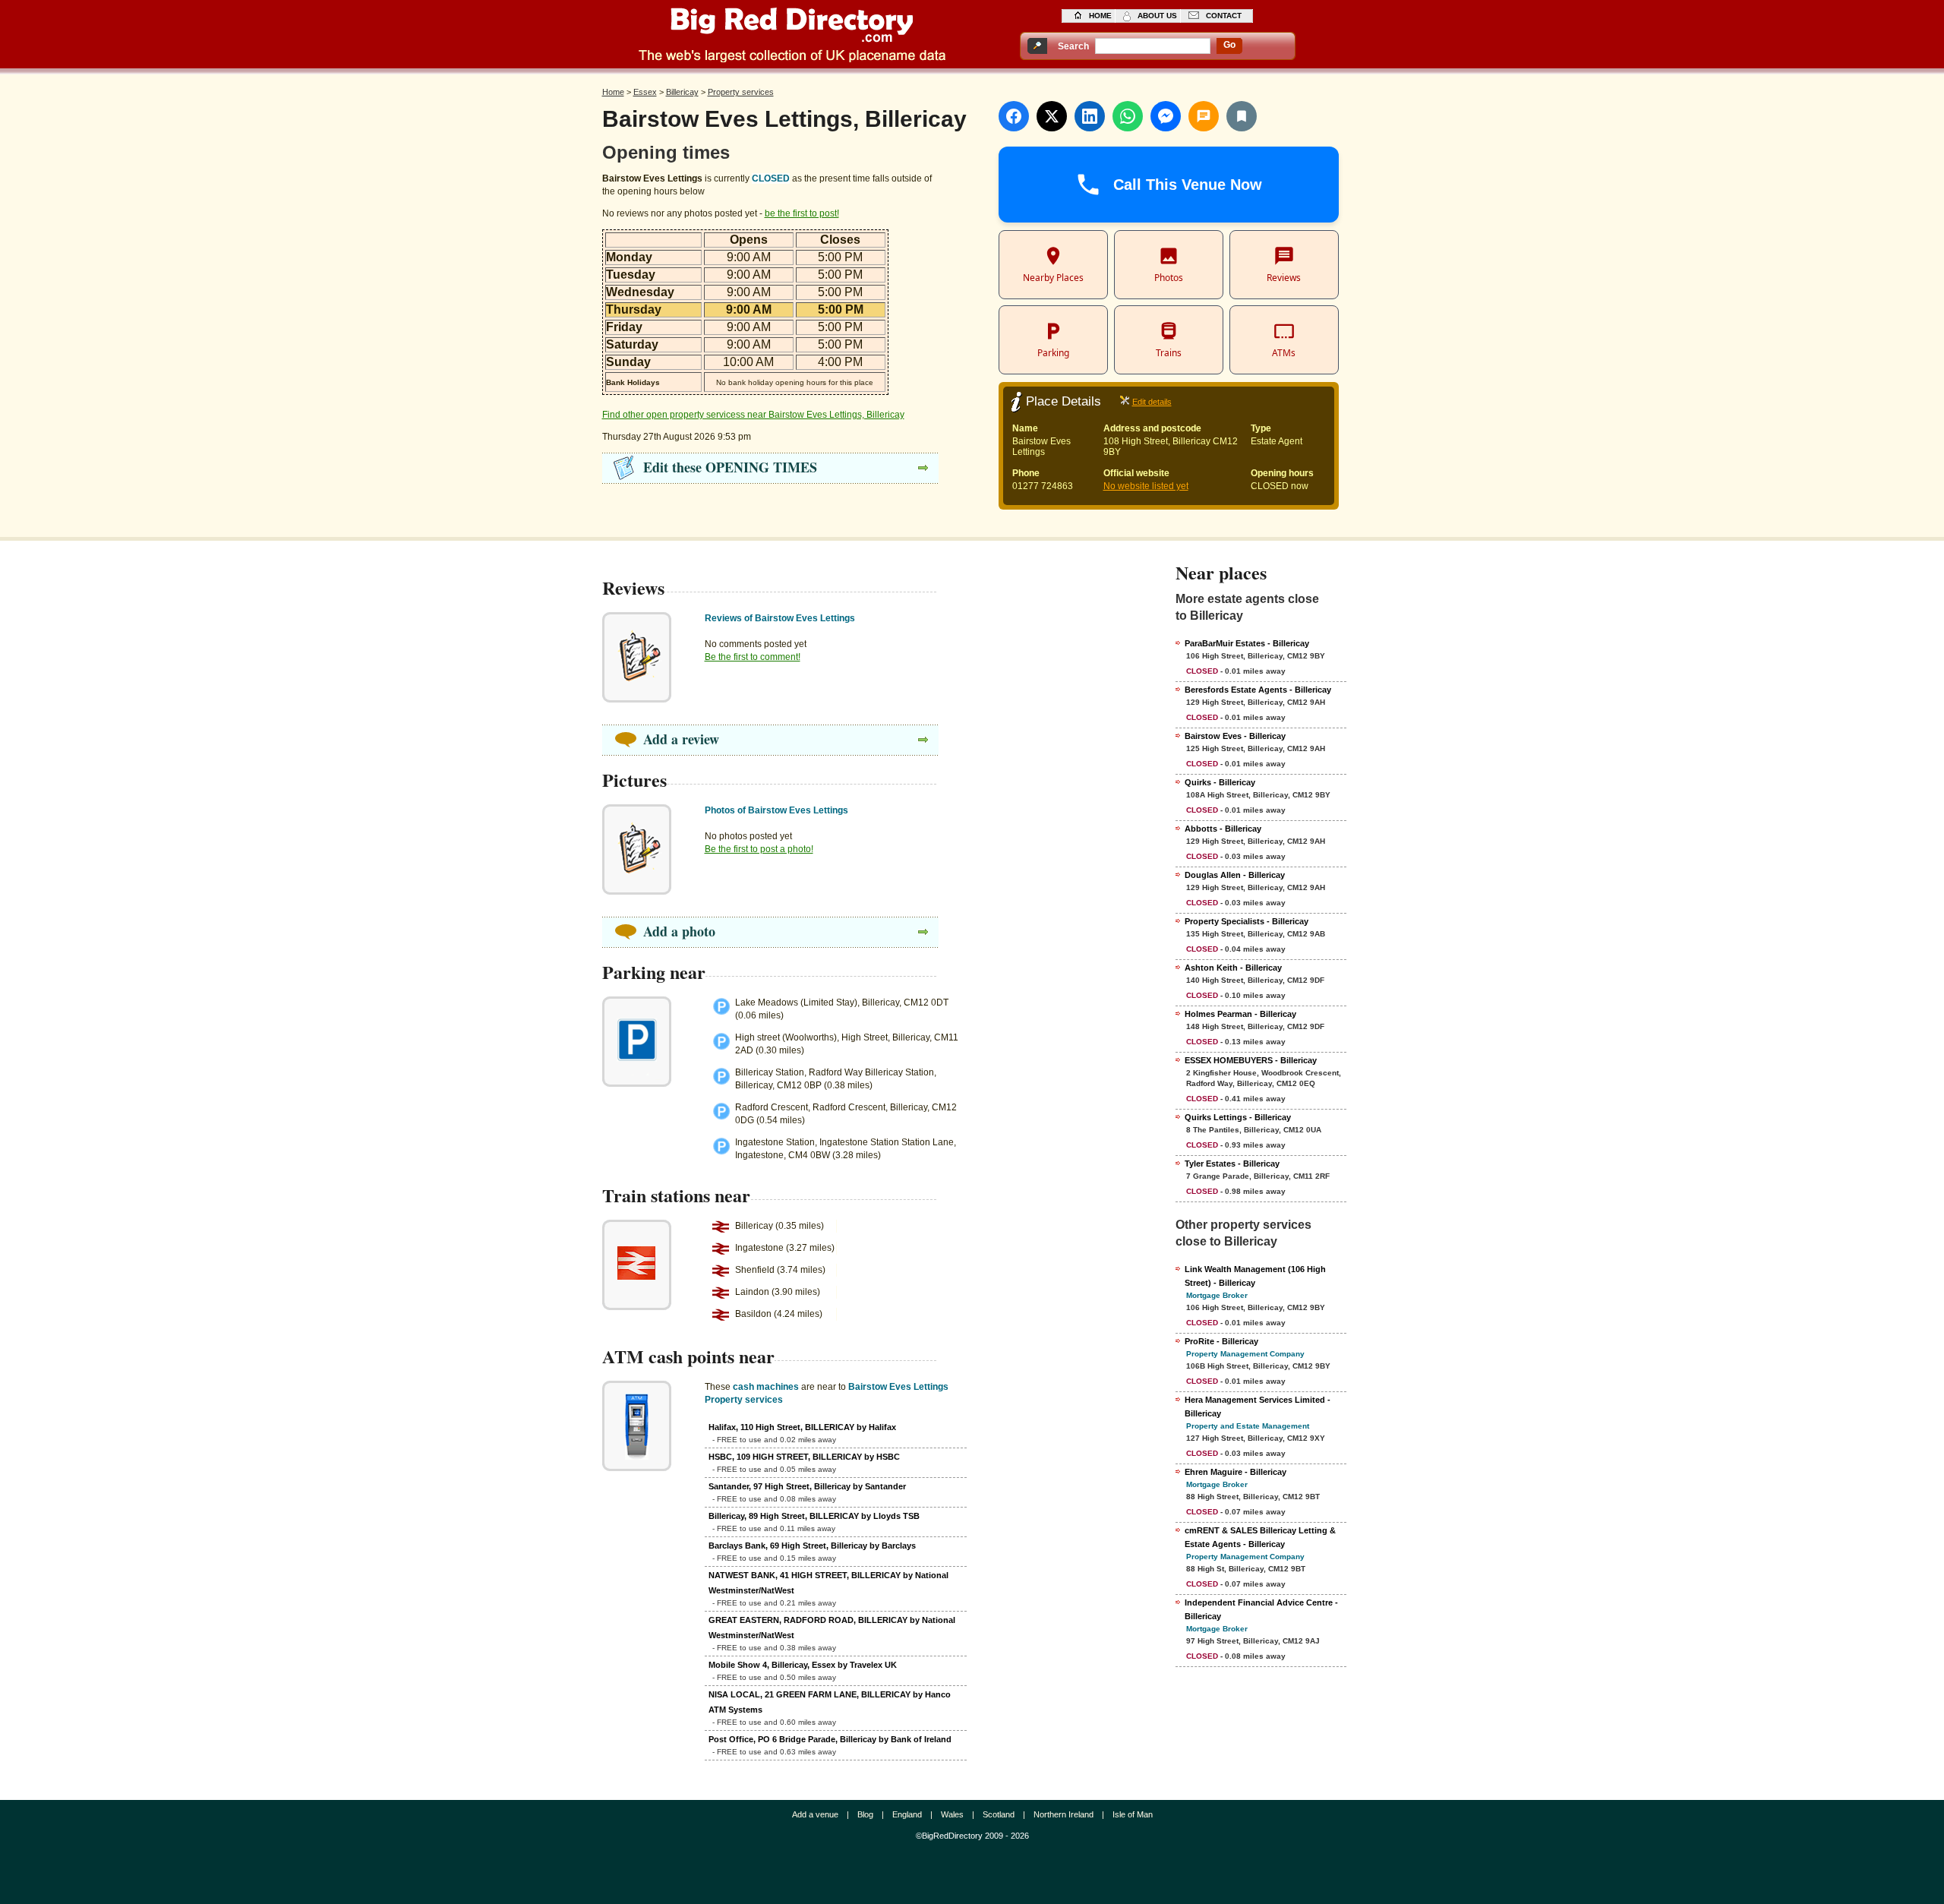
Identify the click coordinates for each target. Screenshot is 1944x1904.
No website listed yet (1146, 486)
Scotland (999, 1814)
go (1229, 45)
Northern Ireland (1064, 1814)
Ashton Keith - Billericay (1233, 968)
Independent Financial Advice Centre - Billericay (1261, 1609)
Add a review (681, 739)
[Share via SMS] (1204, 116)
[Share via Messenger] (1166, 116)
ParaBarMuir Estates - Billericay (1247, 643)
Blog (865, 1814)
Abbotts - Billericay (1223, 829)
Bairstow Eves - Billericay (1235, 736)
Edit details (1152, 402)
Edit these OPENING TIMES (730, 467)
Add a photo (679, 931)
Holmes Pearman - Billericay (1240, 1014)
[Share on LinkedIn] (1090, 116)
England (907, 1814)
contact (1224, 16)
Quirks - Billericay (1220, 782)
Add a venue (815, 1814)
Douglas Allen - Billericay (1235, 875)
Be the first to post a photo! (759, 849)
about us (1157, 16)
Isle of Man (1133, 1814)
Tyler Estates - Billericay (1232, 1164)
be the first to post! (802, 213)
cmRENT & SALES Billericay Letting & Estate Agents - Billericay (1260, 1537)
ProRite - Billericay (1221, 1341)
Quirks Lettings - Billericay (1238, 1117)
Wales (952, 1814)
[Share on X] (1052, 116)
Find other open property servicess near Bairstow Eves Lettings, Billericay (753, 415)
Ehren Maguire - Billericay (1236, 1472)
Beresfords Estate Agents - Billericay (1258, 690)
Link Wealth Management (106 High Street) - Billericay (1255, 1276)
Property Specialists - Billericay (1247, 921)
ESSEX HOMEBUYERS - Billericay (1251, 1060)
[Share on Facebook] (1014, 116)
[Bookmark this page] (1242, 116)
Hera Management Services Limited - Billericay (1258, 1407)
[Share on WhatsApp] (1128, 116)
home (1100, 16)
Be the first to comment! (753, 657)
